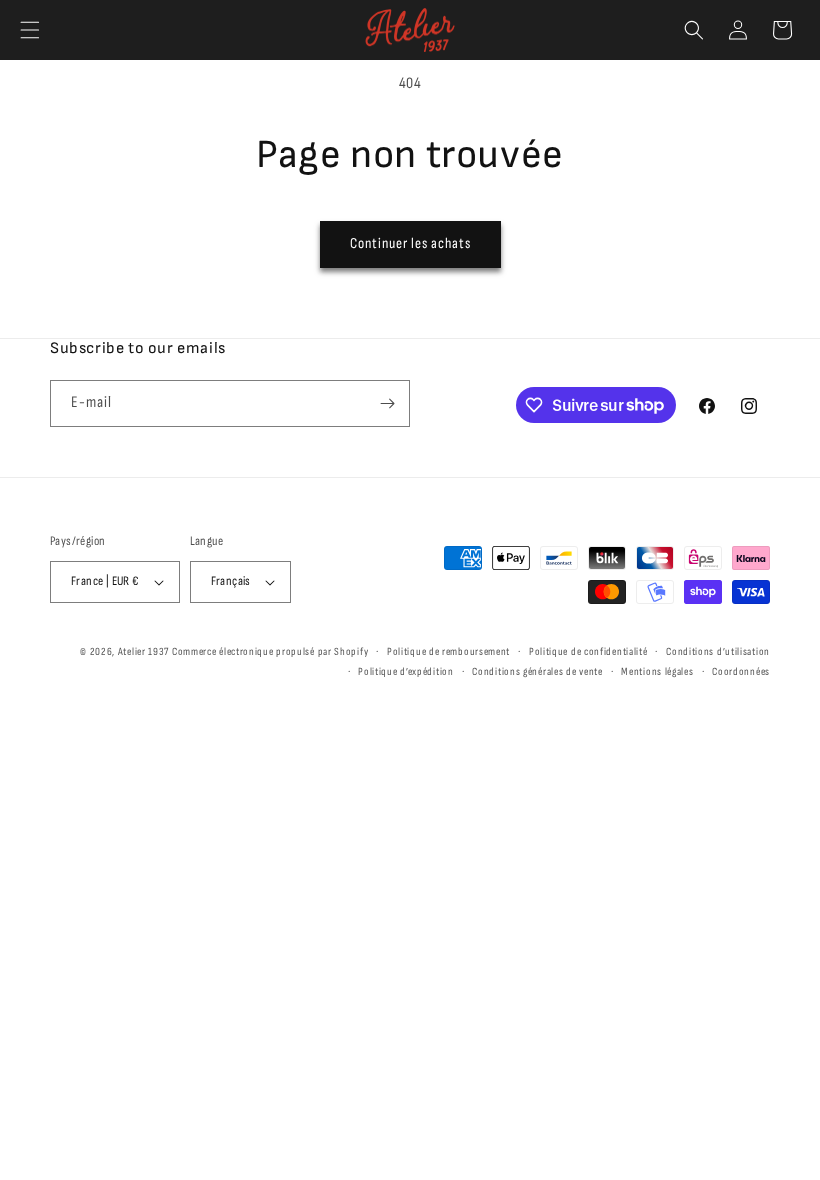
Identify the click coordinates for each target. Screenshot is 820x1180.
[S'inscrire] (387, 403)
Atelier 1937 (143, 651)
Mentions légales (657, 671)
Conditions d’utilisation (718, 651)
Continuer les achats (410, 243)
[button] (30, 30)
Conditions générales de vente (537, 671)
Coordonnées (741, 671)
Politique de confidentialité (588, 651)
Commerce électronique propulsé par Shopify (270, 651)
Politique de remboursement (448, 651)
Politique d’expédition (405, 671)
